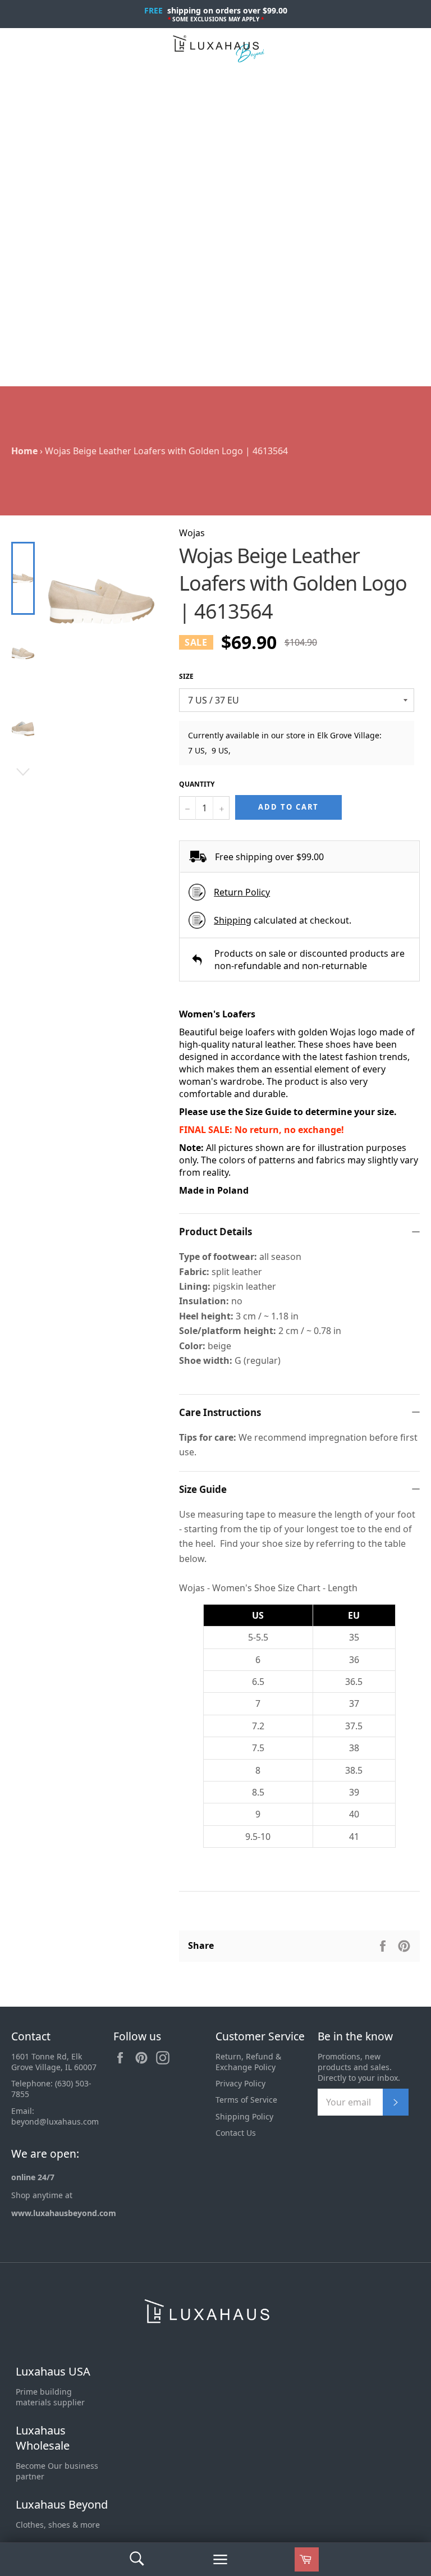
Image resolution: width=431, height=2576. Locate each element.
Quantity (197, 784)
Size (186, 677)
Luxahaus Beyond (62, 2504)
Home (24, 451)
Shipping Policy (244, 2116)
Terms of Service (246, 2100)
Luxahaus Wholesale (43, 2438)
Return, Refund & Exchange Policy (248, 2062)
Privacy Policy (240, 2083)
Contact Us (236, 2133)
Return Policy (242, 892)
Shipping (233, 920)
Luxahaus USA (53, 2371)
